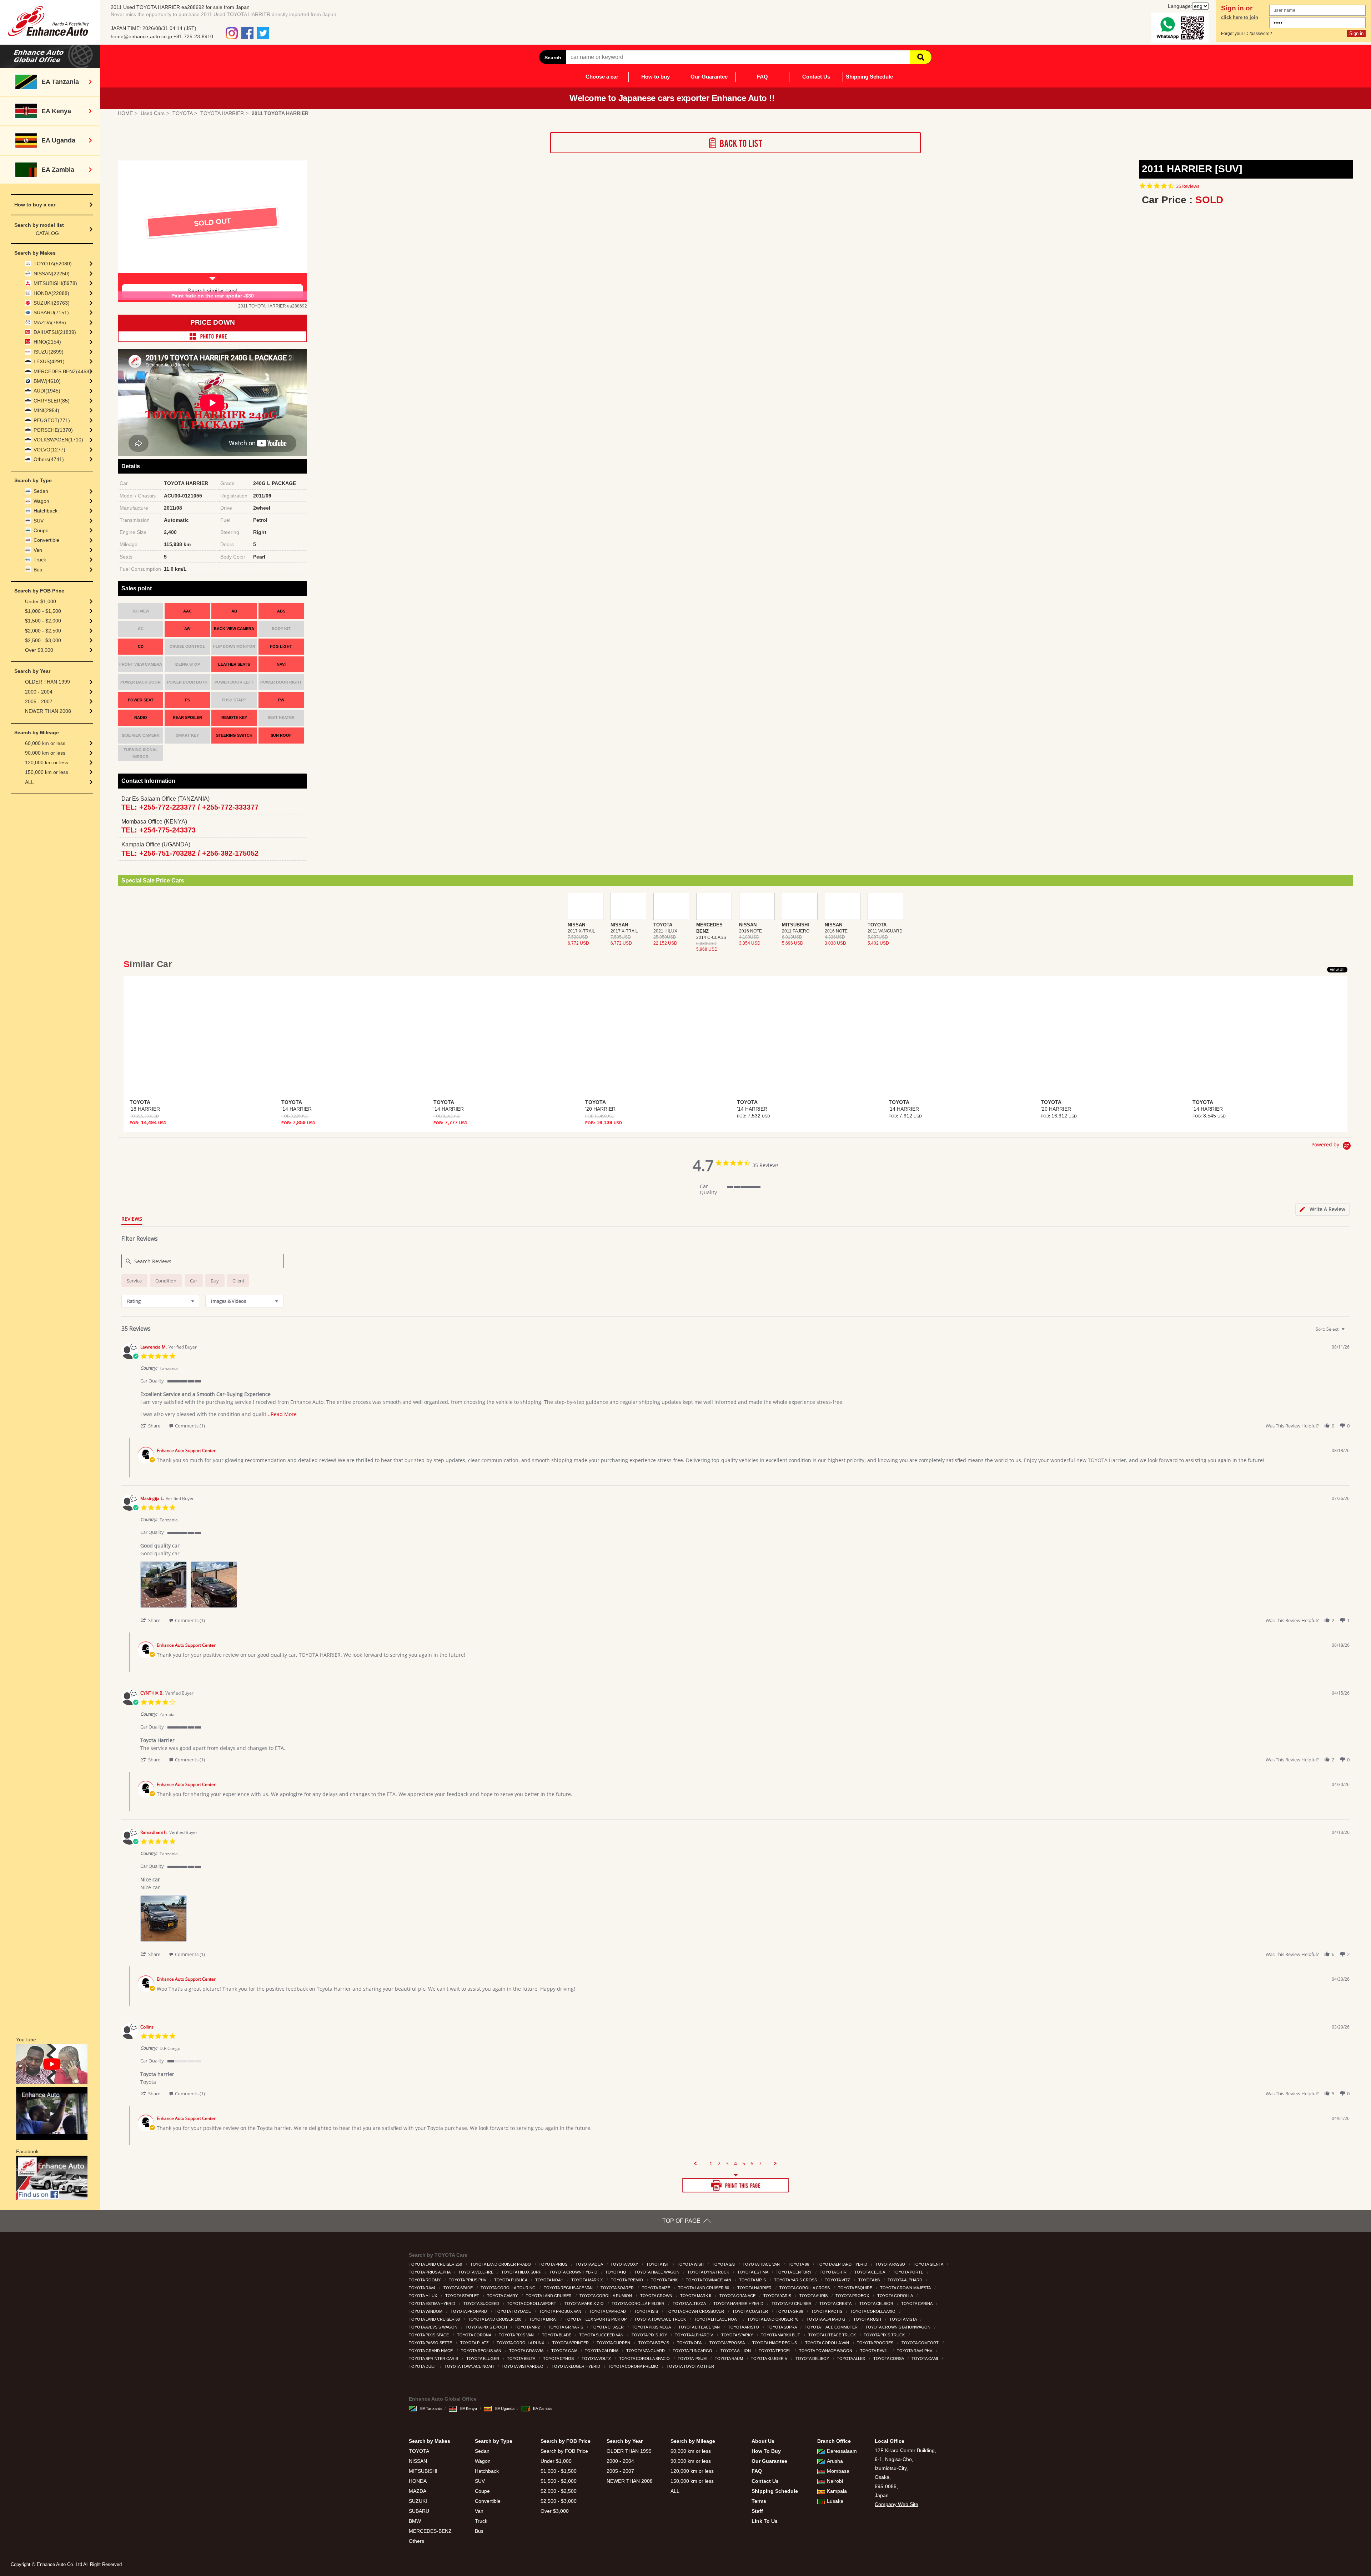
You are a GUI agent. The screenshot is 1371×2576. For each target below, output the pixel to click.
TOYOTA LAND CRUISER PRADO (501, 2264)
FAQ (762, 77)
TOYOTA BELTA (521, 2359)
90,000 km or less (45, 753)
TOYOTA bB (870, 2280)
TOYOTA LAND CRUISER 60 (435, 2319)
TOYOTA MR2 (528, 2327)
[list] (745, 1587)
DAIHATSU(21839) (55, 332)
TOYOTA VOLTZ (597, 2359)
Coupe (41, 530)
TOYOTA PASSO (891, 2264)
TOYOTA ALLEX (852, 2359)
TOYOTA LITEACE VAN (700, 2327)
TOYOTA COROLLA (895, 2296)
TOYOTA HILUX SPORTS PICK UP (596, 2319)
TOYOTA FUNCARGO (693, 2351)
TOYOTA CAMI (925, 2359)
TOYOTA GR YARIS (566, 2327)
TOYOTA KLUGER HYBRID (576, 2366)
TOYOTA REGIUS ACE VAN (569, 2288)
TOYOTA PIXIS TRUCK (885, 2335)
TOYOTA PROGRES (876, 2343)
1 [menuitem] (711, 2164)
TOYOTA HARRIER (755, 2288)
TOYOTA (419, 2451)
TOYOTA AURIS (814, 2296)
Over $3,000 (39, 650)
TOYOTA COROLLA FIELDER (639, 2304)
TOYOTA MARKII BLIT (781, 2335)
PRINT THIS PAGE (735, 2185)
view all (1337, 970)
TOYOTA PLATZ (475, 2343)
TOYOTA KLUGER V (770, 2359)
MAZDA (418, 2491)
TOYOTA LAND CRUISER (549, 2296)
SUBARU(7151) (51, 312)
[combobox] (161, 1301)
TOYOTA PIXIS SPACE (429, 2335)
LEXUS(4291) (49, 361)
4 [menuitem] (735, 2164)
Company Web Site (897, 2504)
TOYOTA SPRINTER (571, 2343)
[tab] (1322, 1209)
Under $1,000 (41, 601)
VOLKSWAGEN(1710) (58, 440)
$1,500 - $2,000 (43, 621)
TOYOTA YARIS (778, 2296)
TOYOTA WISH (691, 2264)
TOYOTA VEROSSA (727, 2343)
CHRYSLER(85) (52, 401)
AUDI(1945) (47, 391)
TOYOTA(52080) (53, 264)
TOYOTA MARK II (696, 2296)
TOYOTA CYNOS (559, 2359)
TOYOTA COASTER (751, 2311)
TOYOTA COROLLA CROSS (805, 2288)
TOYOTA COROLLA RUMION (606, 2296)
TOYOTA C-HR (834, 2272)
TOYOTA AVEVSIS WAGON (434, 2327)
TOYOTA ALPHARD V (694, 2335)
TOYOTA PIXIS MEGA (652, 2327)
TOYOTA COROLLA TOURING (509, 2288)
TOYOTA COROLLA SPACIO (645, 2359)
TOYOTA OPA (690, 2343)
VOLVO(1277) (49, 450)
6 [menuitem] (752, 2164)
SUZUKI (418, 2501)
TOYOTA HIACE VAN (762, 2264)
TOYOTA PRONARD (469, 2311)
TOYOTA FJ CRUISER (792, 2304)
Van (38, 550)
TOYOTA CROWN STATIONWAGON (898, 2327)
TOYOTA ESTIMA (753, 2272)
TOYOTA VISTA (903, 2319)
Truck (40, 560)
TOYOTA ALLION (736, 2351)
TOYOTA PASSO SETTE (431, 2343)
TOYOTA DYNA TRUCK (709, 2272)
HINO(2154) (47, 342)
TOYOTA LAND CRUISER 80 (704, 2288)
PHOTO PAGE (212, 336)
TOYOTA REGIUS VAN (482, 2351)
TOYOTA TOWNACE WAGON (826, 2351)
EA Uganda (505, 2409)
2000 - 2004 (39, 692)
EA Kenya (469, 2409)
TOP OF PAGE (681, 2221)
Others (416, 2541)
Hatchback (46, 511)
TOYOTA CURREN (614, 2343)
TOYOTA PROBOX (853, 2296)
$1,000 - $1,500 (43, 611)
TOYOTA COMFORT (921, 2343)
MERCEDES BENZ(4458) (62, 371)
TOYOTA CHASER (608, 2327)
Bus (38, 570)
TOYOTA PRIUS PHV (468, 2280)
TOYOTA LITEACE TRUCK (833, 2335)
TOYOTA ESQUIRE (856, 2288)
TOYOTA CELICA (870, 2272)
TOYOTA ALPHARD (905, 2280)
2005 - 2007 (39, 701)
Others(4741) (49, 459)
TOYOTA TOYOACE (513, 2311)
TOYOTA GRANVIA (527, 2351)
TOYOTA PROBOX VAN (561, 2311)
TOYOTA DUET (423, 2366)
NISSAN (418, 2461)
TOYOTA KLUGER (483, 2359)
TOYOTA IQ (616, 2272)
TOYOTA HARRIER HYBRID (739, 2304)
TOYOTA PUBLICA (511, 2280)
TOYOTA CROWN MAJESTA (906, 2288)
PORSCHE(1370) (53, 430)
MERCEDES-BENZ (430, 2531)
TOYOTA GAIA (565, 2351)
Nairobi (835, 2481)
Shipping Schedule (869, 77)
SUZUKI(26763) (52, 303)
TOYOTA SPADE (459, 2288)
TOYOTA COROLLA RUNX (521, 2343)
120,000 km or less (47, 762)
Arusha (835, 2461)
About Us (763, 2441)
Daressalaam (842, 2451)
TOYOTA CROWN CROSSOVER (695, 2311)
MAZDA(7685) (50, 322)
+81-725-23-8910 (193, 36)
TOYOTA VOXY (625, 2264)
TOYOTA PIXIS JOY (650, 2335)
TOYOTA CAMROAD (608, 2311)
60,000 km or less (45, 743)
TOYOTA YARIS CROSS (796, 2280)
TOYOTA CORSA (889, 2359)
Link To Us (765, 2521)
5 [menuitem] (744, 2164)
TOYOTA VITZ (838, 2280)
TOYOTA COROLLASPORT (532, 2304)
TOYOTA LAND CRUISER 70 (773, 2319)
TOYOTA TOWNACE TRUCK (661, 2319)
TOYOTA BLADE (557, 2335)
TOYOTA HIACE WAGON (657, 2272)
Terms (759, 2501)
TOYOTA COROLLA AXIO (873, 2311)
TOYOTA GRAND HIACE (431, 2351)
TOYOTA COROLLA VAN (828, 2343)
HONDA (418, 2481)
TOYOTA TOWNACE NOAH (470, 2366)
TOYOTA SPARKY (738, 2335)
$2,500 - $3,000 (43, 640)
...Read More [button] (282, 1414)
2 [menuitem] (719, 2164)
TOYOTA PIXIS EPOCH (487, 2327)
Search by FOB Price (564, 2451)
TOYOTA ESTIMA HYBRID (433, 2304)
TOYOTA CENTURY (794, 2272)
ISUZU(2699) (49, 352)
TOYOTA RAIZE (657, 2288)
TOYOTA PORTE (909, 2272)
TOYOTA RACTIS (827, 2311)
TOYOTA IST (658, 2264)
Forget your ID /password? (1247, 34)
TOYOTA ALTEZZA (690, 2304)
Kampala (837, 2491)
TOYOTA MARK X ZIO (585, 2304)
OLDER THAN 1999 (47, 682)
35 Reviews (1188, 186)
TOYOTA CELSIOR (877, 2304)
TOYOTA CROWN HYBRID (574, 2272)
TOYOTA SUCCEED (482, 2304)
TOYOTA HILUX (423, 2296)
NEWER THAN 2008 (48, 711)
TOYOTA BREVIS (654, 2343)
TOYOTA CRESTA (836, 2304)
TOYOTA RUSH (868, 2319)
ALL (29, 782)
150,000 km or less (47, 772)
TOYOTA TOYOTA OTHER (691, 2366)
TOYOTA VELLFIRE (476, 2272)
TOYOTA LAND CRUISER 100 (495, 2319)
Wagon (41, 501)
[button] (154, 1425)
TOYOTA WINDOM (426, 2311)
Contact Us (816, 77)
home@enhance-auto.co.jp (141, 36)
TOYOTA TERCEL (775, 2351)
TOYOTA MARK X (587, 2280)
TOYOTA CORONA (474, 2335)
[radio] (134, 1281)
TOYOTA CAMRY (503, 2296)
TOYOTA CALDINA (602, 2351)
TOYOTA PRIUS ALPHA (430, 2272)
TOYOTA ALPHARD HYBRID (843, 2264)
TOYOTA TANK (665, 2280)
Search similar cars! (212, 291)
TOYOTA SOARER (618, 2288)
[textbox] (1348, 1332)
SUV (39, 521)
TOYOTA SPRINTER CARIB (434, 2359)
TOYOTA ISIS (647, 2311)
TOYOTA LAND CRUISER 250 (436, 2264)
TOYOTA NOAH (550, 2280)
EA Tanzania (431, 2409)
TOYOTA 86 (799, 2264)
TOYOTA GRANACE (738, 2296)
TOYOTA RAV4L (875, 2351)
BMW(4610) (47, 381)
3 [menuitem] (727, 2164)
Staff (757, 2511)
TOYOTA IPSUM (693, 2359)
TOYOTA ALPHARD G (827, 2319)
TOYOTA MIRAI (543, 2319)
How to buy (656, 77)
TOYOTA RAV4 (423, 2288)
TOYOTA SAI (724, 2264)
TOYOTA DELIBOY (813, 2359)
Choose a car (602, 77)
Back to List (735, 143)
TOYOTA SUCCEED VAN (602, 2335)
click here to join (1240, 17)
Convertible (46, 540)
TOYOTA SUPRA (782, 2327)
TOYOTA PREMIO (627, 2280)
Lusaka (835, 2501)
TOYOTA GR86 (790, 2311)
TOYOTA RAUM (729, 2359)
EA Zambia (542, 2409)
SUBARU (419, 2511)
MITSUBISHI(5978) (55, 283)
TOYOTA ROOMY (425, 2280)
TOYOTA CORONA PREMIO (634, 2366)
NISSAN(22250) (52, 274)
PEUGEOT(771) (52, 420)
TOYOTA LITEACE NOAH (717, 2319)
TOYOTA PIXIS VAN (517, 2335)
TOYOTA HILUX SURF (522, 2272)
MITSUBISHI (423, 2471)
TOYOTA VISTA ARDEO (523, 2366)
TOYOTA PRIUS (554, 2264)
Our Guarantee (709, 77)
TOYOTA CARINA (917, 2304)
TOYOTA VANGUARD (646, 2351)
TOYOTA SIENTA (928, 2264)
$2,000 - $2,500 (43, 631)
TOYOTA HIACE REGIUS (775, 2343)
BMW (415, 2521)
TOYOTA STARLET (463, 2296)
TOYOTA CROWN (657, 2296)
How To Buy (766, 2451)
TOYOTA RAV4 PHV (915, 2351)
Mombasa (838, 2471)
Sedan (41, 491)
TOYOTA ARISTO (744, 2327)
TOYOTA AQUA (590, 2264)
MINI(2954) (46, 410)
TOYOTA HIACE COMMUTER (832, 2327)
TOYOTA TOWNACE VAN (709, 2280)
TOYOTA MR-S (753, 2280)
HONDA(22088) (51, 293)
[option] (212, 231)
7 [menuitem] (760, 2164)
